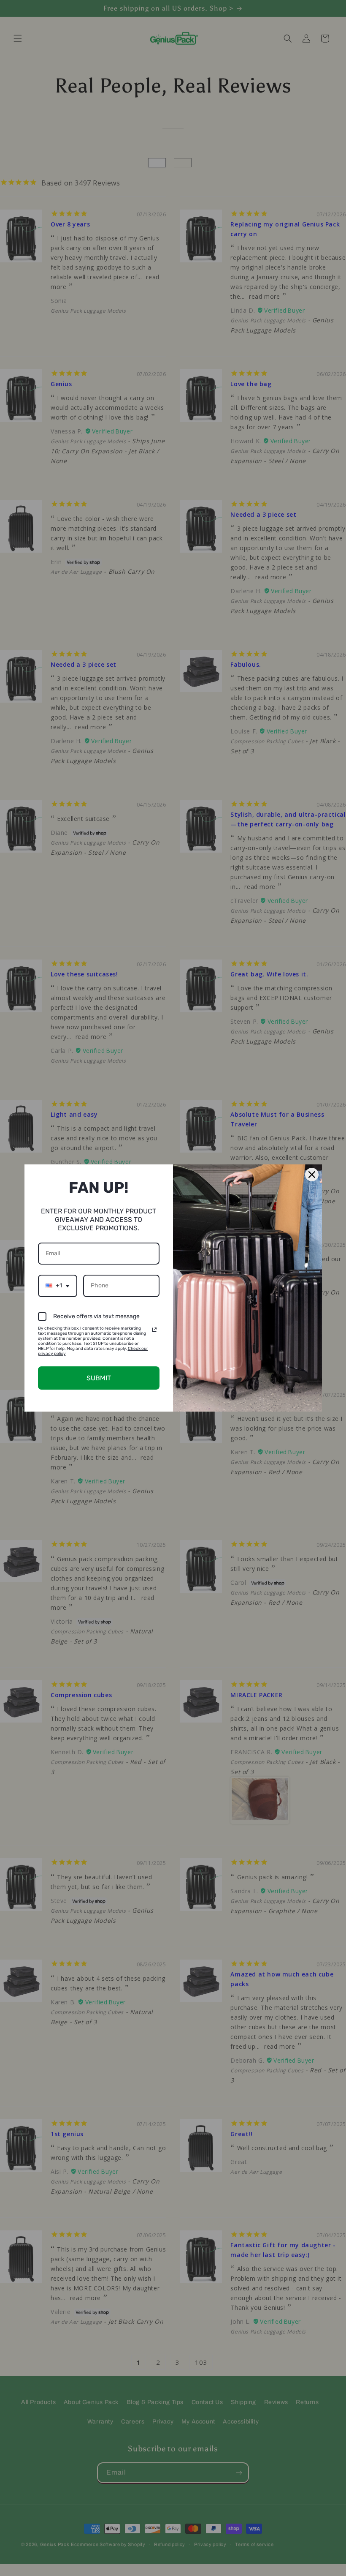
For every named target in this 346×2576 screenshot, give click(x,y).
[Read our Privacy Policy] (154, 1330)
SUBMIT (99, 1378)
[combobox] (58, 1286)
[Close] (312, 1175)
